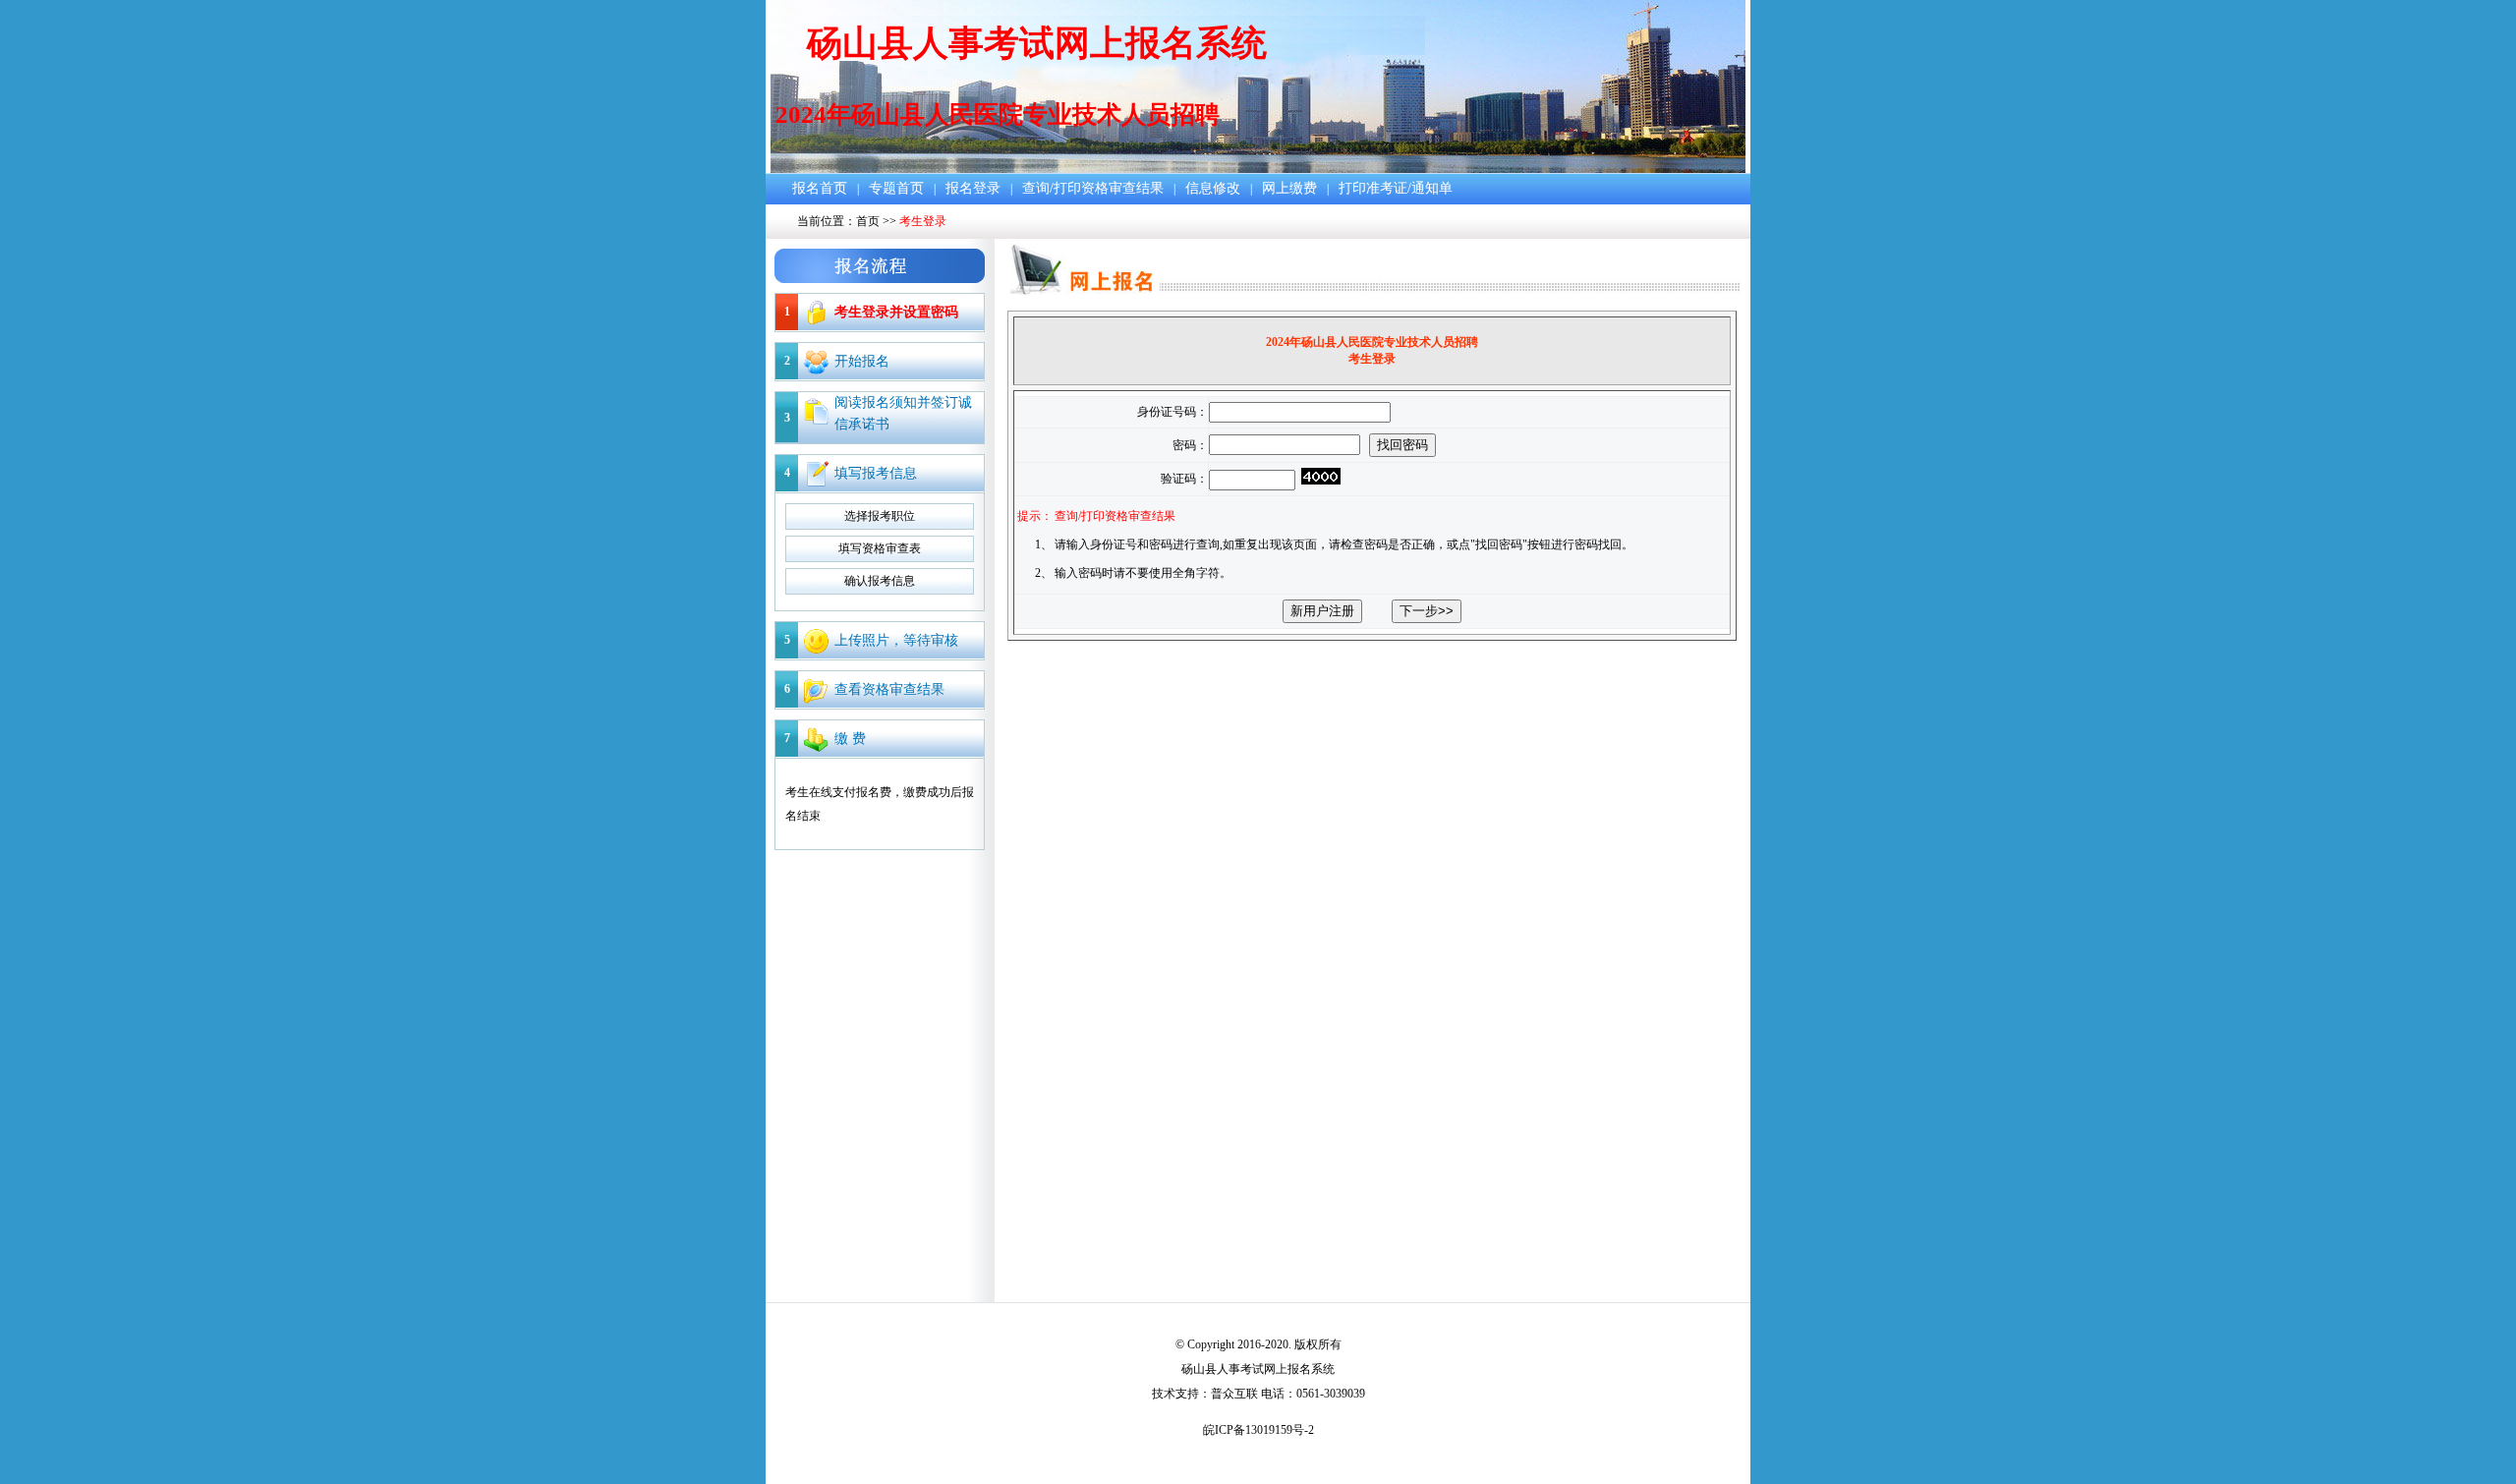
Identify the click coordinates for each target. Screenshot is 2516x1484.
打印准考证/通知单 (1396, 188)
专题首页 (896, 188)
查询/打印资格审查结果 (1093, 188)
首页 (868, 221)
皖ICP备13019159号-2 (1258, 1430)
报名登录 (973, 188)
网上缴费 (1289, 188)
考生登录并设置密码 (896, 312)
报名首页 (820, 188)
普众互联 (1234, 1394)
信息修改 (1213, 188)
